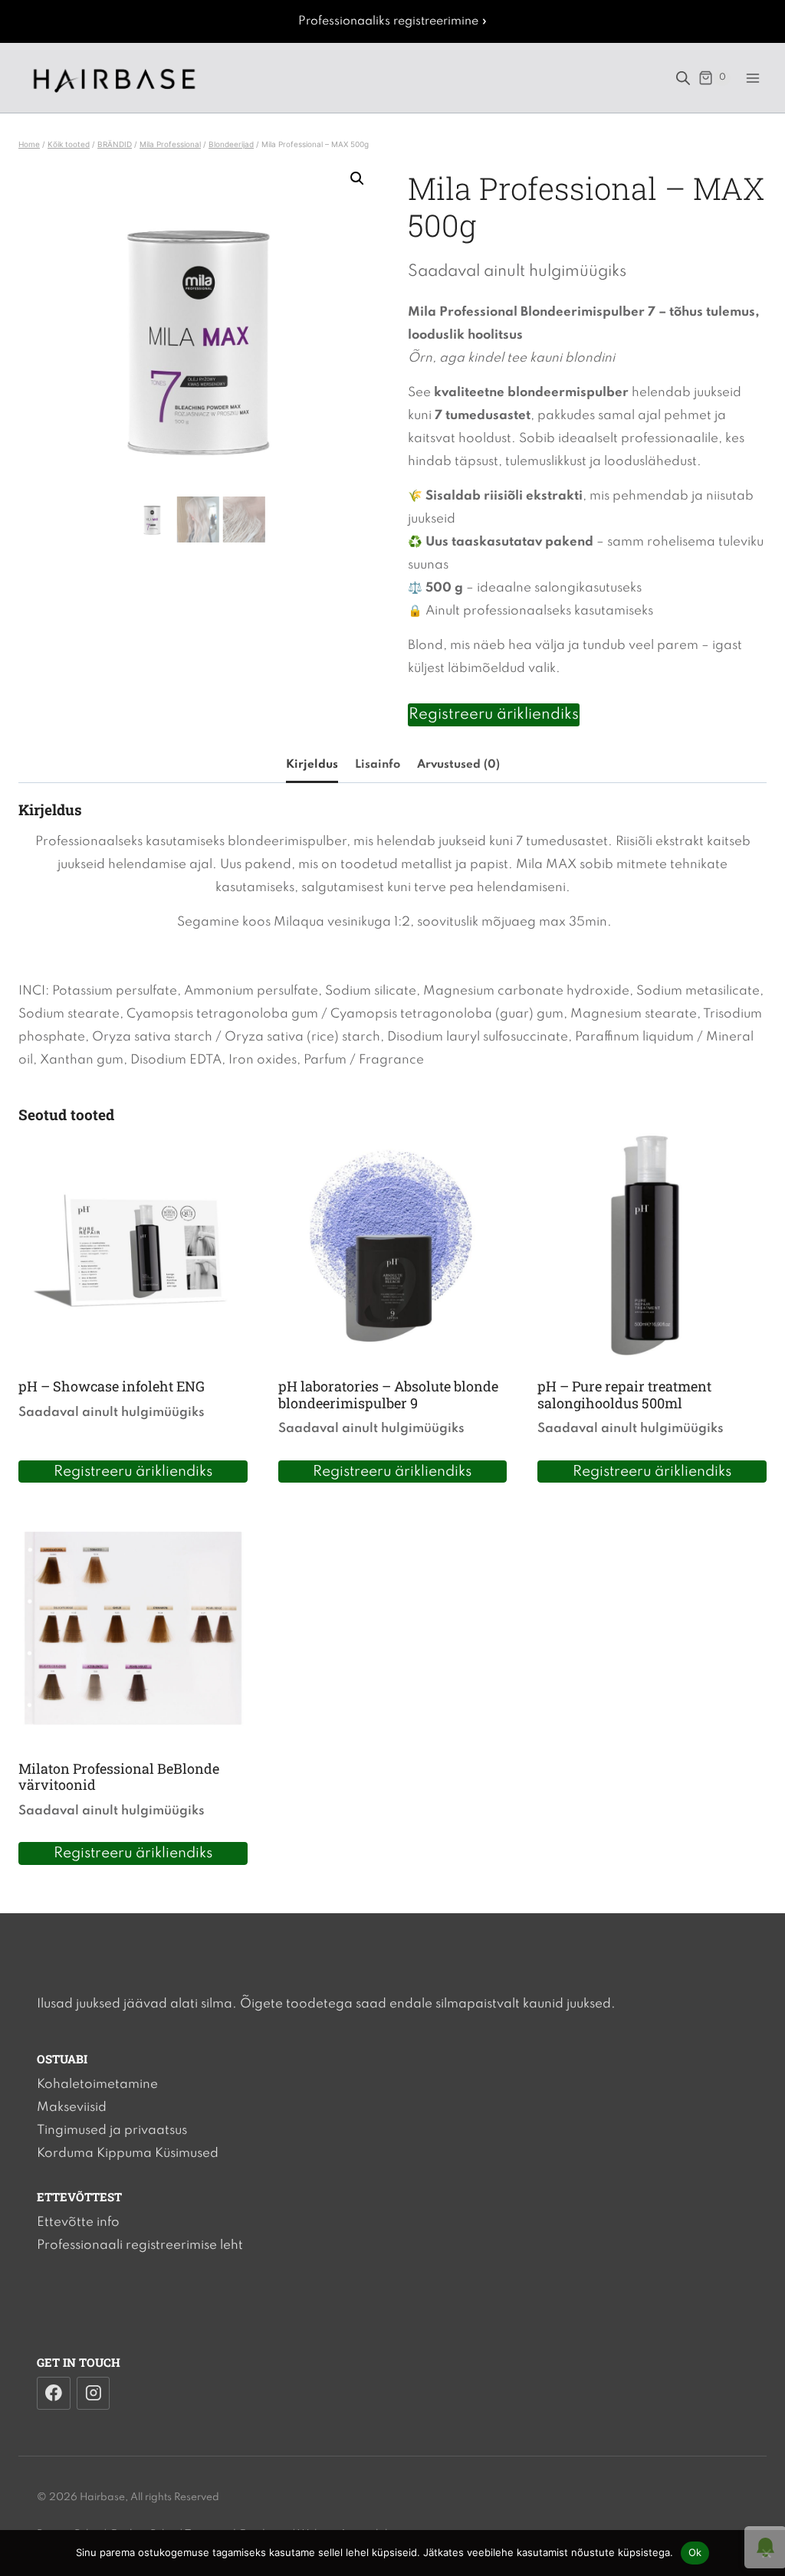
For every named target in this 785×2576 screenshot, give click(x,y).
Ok (695, 2552)
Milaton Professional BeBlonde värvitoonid (119, 1777)
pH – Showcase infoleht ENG (112, 1386)
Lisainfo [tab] (378, 765)
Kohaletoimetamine (97, 2084)
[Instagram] (94, 2394)
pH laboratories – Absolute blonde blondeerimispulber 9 (388, 1395)
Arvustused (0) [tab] (458, 765)
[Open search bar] (683, 78)
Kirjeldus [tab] (312, 765)
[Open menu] (752, 78)
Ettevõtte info (78, 2222)
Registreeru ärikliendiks (494, 715)
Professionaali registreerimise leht (140, 2245)
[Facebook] (54, 2394)
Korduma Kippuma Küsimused (128, 2153)
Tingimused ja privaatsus (112, 2130)
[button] (357, 179)
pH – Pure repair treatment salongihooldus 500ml (624, 1395)
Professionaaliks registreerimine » (393, 21)
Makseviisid (72, 2107)
